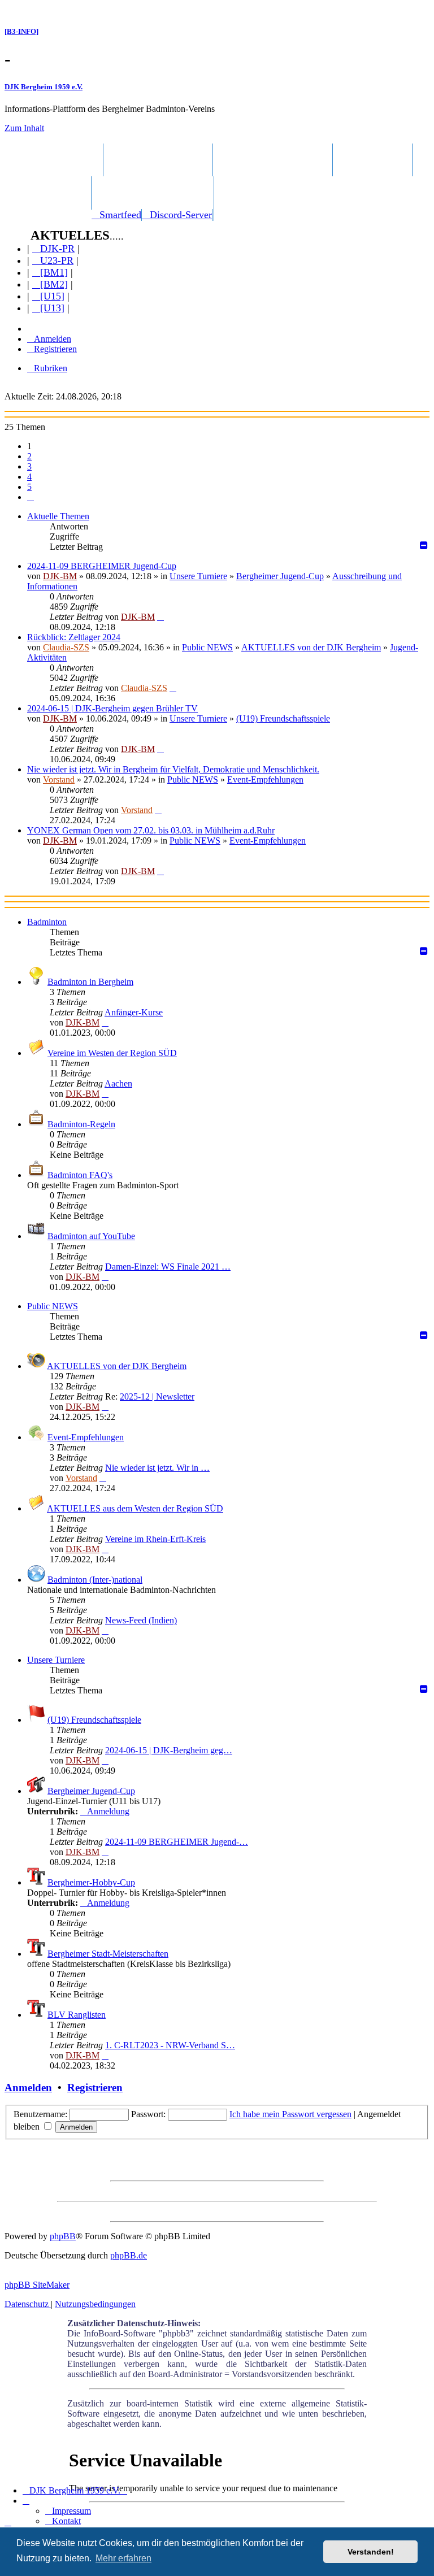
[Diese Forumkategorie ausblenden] (425, 951)
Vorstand (59, 779)
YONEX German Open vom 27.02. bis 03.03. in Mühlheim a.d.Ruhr (151, 830)
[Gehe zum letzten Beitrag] (160, 617)
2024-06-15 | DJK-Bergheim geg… (169, 1750)
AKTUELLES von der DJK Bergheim (311, 647)
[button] (31, 497)
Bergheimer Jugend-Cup (280, 576)
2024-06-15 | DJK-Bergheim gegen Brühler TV (112, 708)
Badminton (47, 922)
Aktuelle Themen (58, 516)
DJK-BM (60, 576)
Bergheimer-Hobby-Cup (91, 1882)
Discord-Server (181, 215)
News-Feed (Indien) (141, 1620)
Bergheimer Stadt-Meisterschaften (108, 1954)
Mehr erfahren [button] (123, 2558)
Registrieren (95, 2088)
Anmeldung (108, 1811)
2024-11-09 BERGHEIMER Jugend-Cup (102, 566)
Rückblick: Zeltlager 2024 (74, 637)
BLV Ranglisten (77, 2015)
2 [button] (29, 456)
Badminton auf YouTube (91, 1236)
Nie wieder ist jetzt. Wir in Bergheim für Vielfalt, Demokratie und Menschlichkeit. (173, 769)
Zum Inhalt (24, 128)
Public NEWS (207, 647)
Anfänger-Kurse (134, 1012)
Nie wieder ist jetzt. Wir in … (157, 1468)
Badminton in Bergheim (90, 982)
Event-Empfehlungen (265, 779)
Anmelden (28, 2088)
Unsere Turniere (198, 576)
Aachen (118, 1083)
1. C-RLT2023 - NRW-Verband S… (170, 2045)
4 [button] (29, 477)
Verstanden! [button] (371, 2552)
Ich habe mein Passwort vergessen (290, 2114)
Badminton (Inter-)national (95, 1580)
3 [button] (29, 466)
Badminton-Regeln (81, 1124)
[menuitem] (116, 215)
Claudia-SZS (66, 647)
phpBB (63, 2236)
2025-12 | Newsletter (157, 1396)
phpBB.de (129, 2255)
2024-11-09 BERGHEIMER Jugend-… (177, 1842)
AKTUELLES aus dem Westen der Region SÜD (135, 1508)
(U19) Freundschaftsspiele (283, 718)
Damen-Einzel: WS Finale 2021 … (168, 1267)
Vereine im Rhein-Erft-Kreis (155, 1539)
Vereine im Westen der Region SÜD (112, 1053)
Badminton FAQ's (80, 1175)
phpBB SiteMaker (37, 2285)
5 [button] (29, 487)
